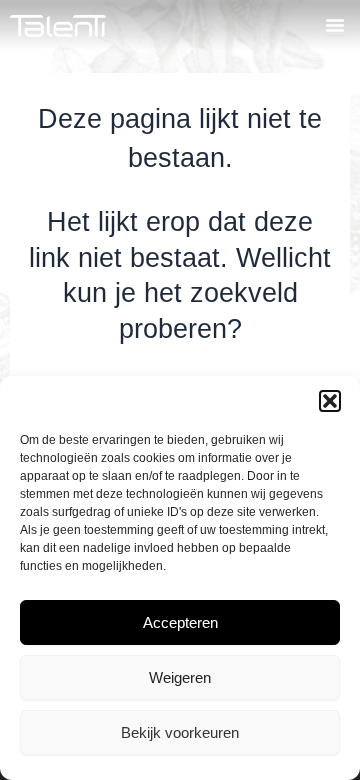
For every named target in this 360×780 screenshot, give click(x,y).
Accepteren (180, 622)
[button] (330, 401)
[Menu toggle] (335, 25)
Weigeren (180, 677)
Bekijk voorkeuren (180, 732)
